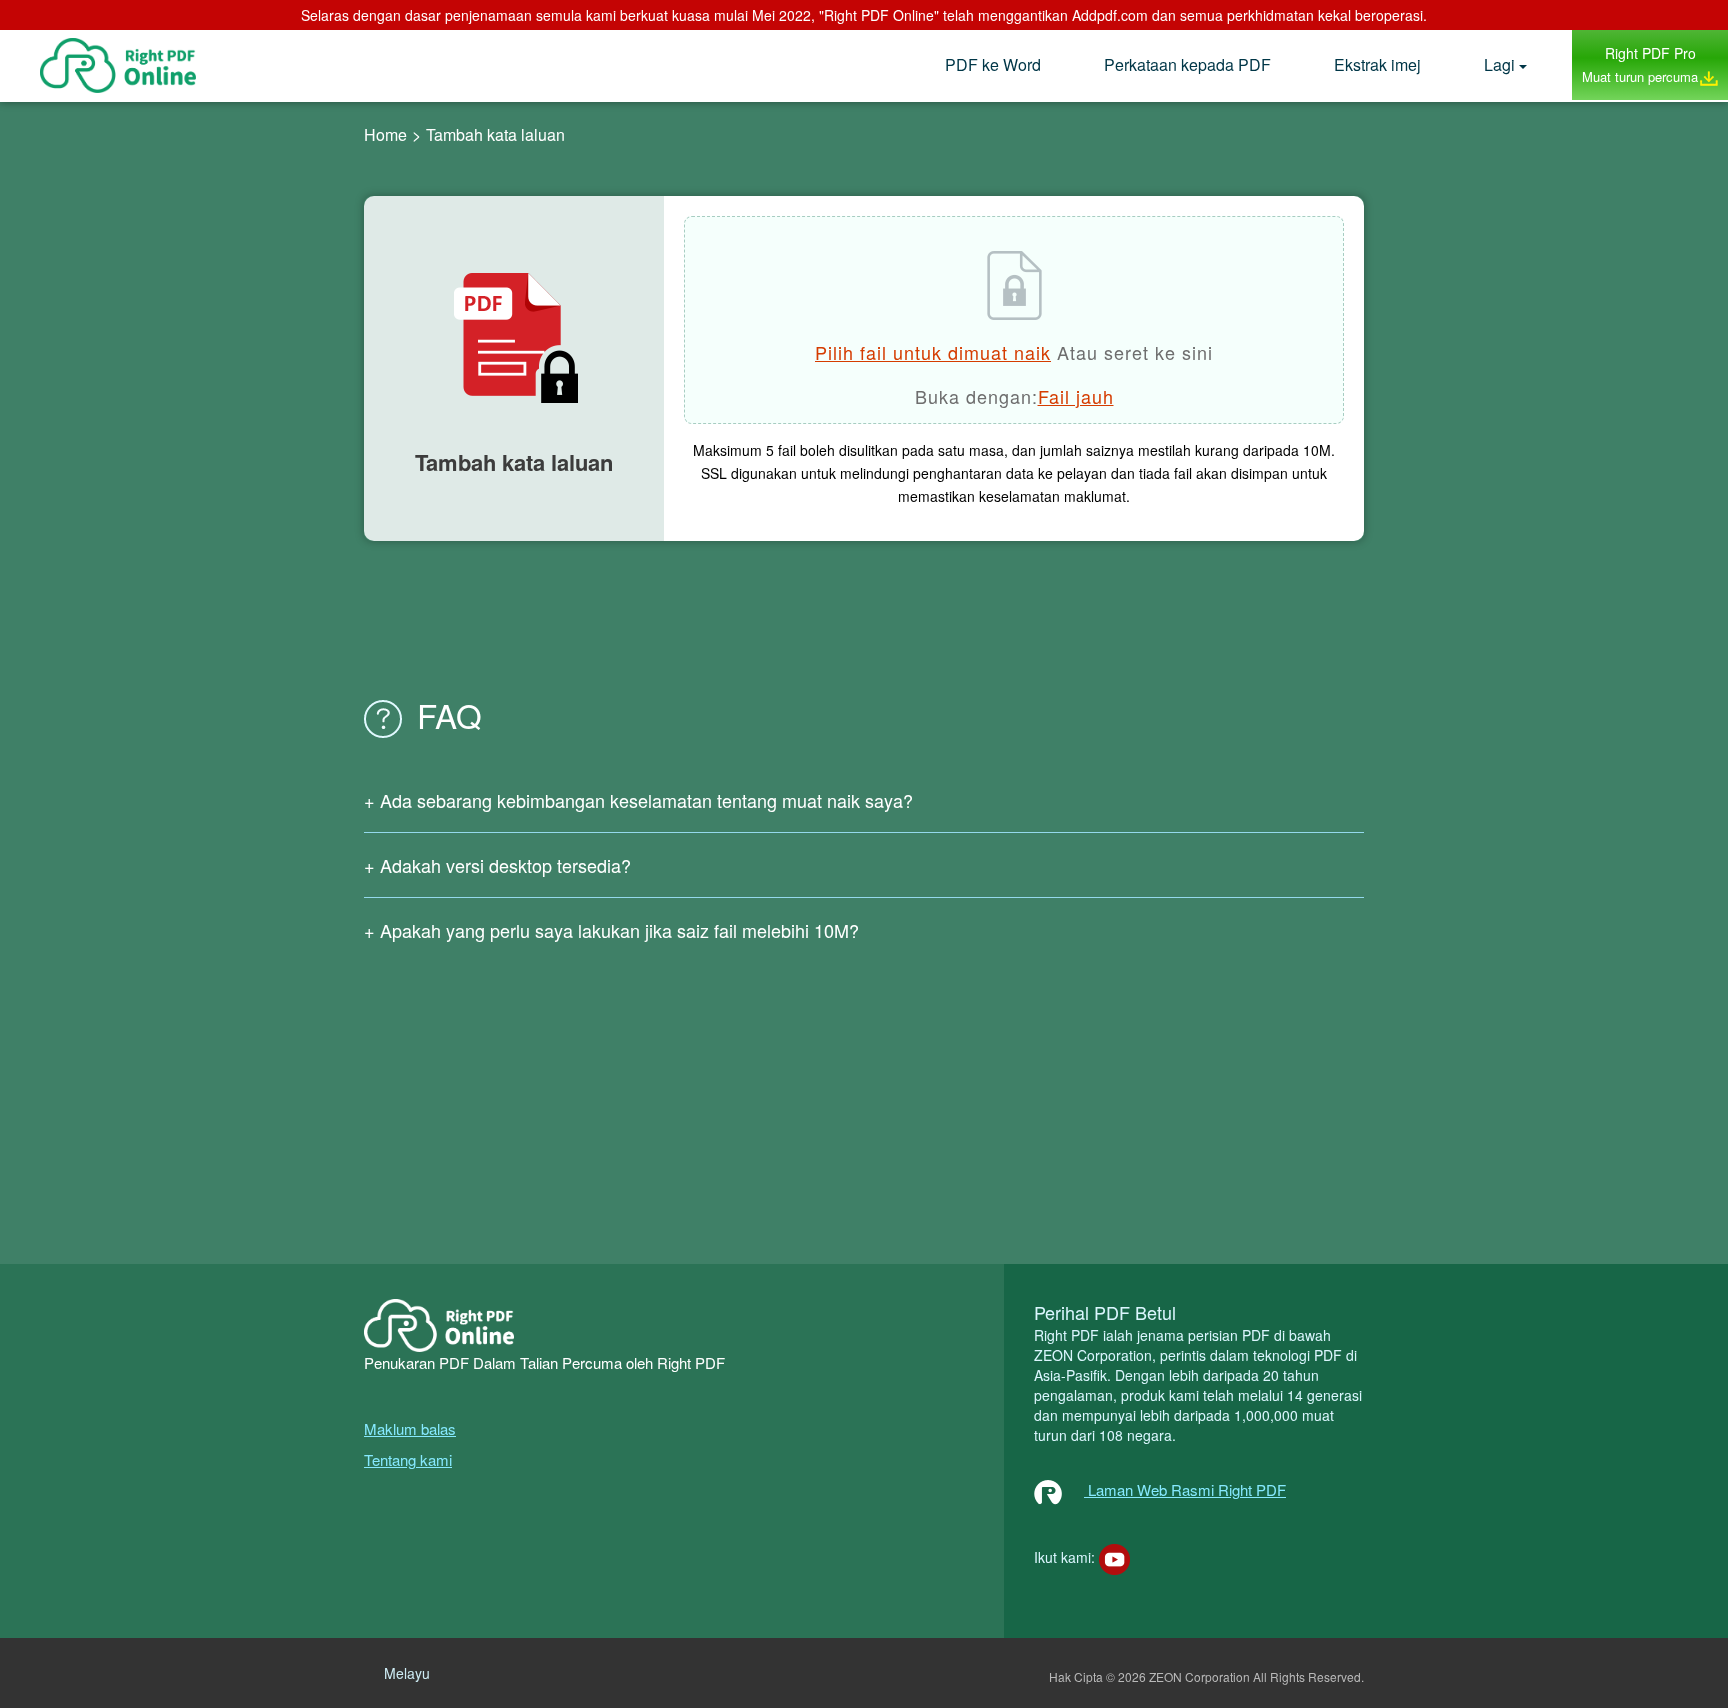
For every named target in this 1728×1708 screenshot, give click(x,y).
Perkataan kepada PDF (1187, 64)
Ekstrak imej (1377, 64)
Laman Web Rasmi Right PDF (1185, 1489)
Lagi (1499, 64)
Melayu (407, 1673)
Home (385, 134)
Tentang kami (408, 1459)
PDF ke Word (993, 64)
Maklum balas (410, 1428)
